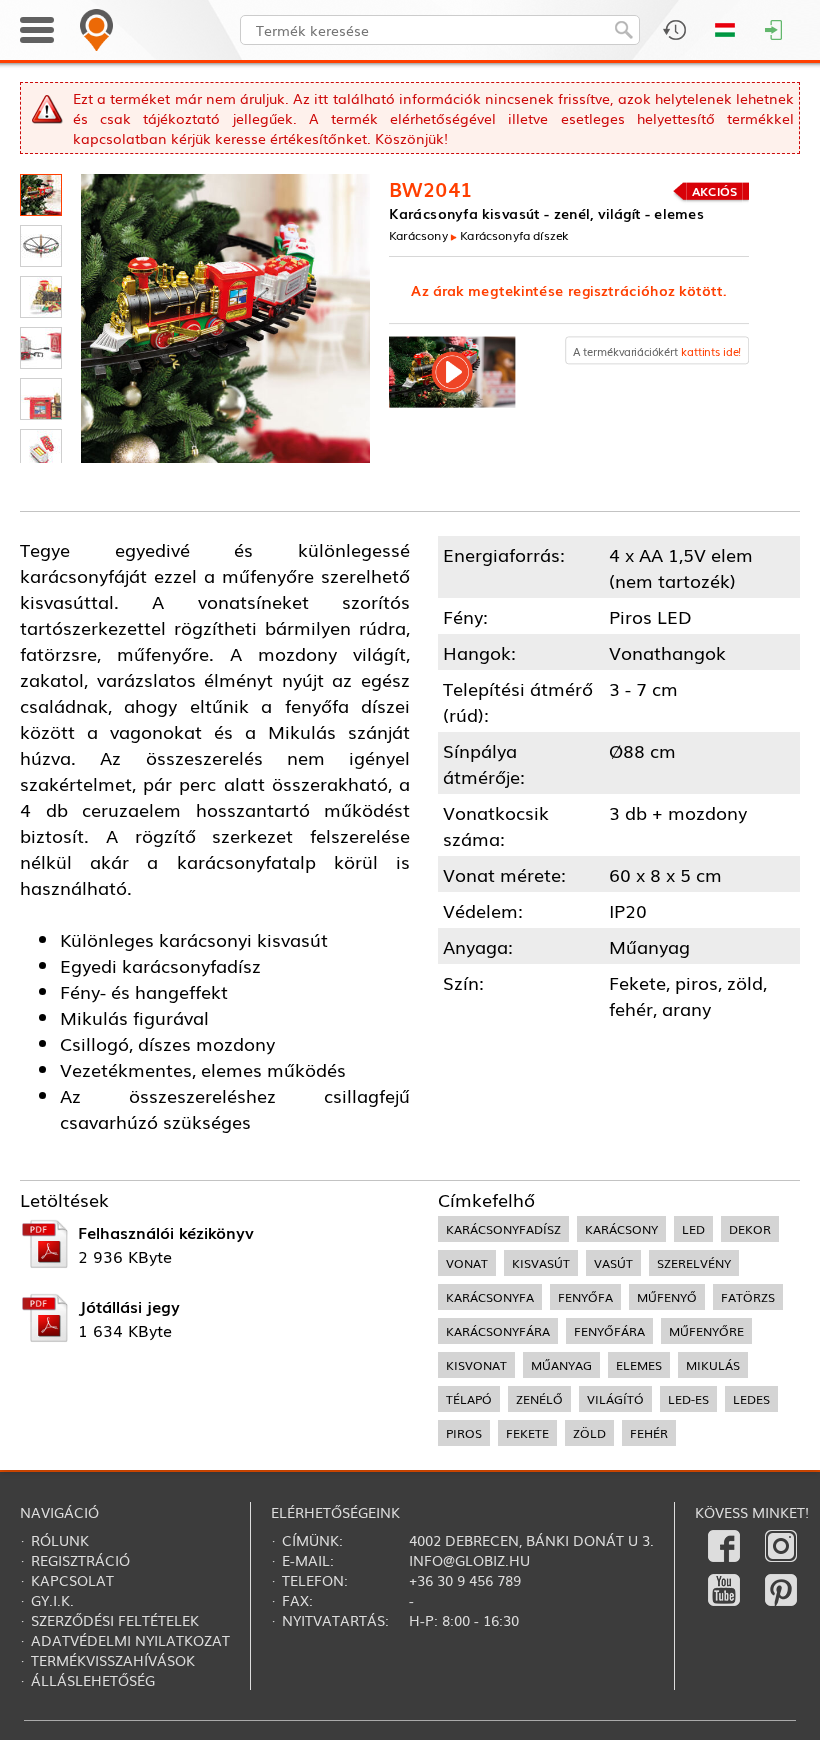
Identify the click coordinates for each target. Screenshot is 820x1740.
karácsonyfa (490, 1297)
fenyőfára (609, 1331)
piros (464, 1433)
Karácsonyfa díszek (514, 235)
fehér (649, 1433)
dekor (750, 1229)
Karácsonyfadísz (503, 1229)
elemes (639, 1365)
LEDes (751, 1399)
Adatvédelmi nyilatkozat (130, 1640)
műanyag (561, 1365)
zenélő (539, 1399)
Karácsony (418, 235)
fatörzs (748, 1297)
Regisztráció (80, 1560)
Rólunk (60, 1540)
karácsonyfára (498, 1331)
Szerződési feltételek (115, 1620)
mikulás (713, 1365)
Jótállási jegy (129, 1306)
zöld (589, 1433)
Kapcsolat (72, 1580)
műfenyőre (706, 1331)
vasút (613, 1263)
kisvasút (541, 1263)
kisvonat (476, 1365)
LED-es (688, 1399)
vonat (467, 1263)
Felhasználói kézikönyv (166, 1232)
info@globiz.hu (469, 1560)
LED (693, 1229)
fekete (527, 1433)
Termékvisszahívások (113, 1660)
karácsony (621, 1229)
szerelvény (694, 1263)
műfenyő (667, 1297)
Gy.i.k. (52, 1600)
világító (615, 1399)
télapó (469, 1399)
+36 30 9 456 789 (465, 1580)
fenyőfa (585, 1297)
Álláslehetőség (93, 1680)
